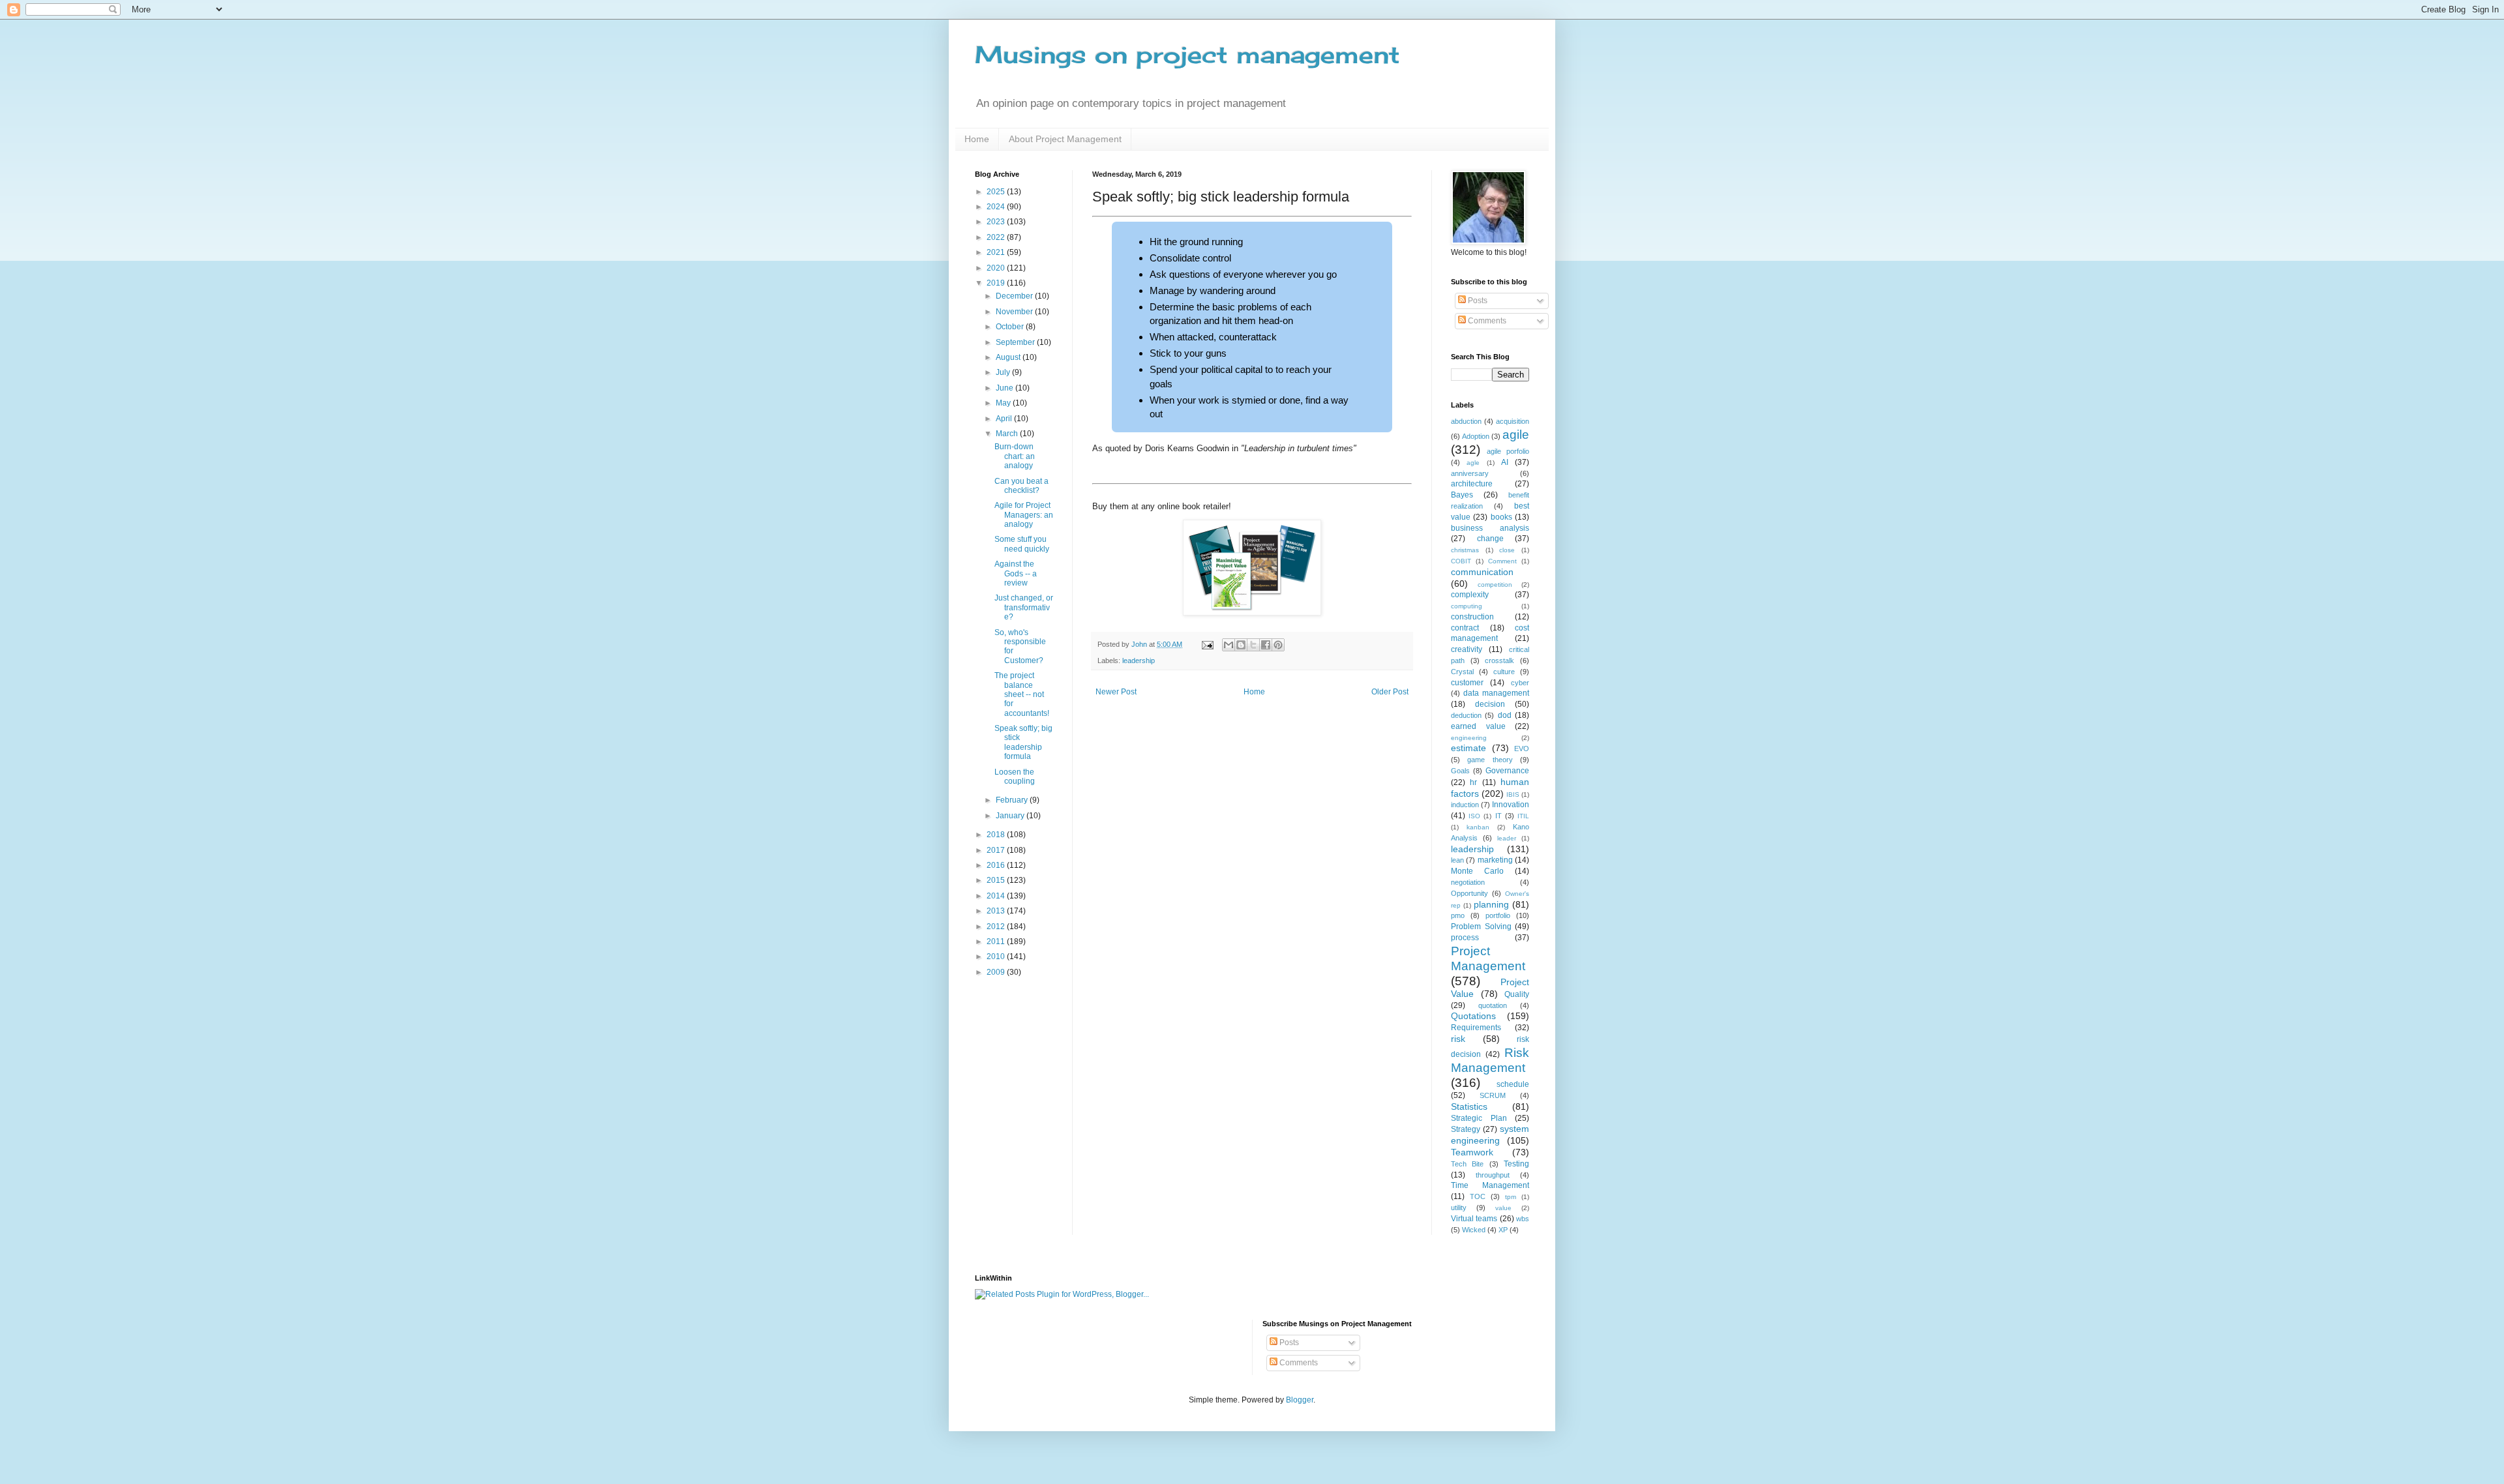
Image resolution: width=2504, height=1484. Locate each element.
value (1503, 1208)
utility (1459, 1208)
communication (1482, 572)
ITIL (1523, 816)
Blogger (1300, 1400)
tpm (1511, 1197)
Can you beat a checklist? (1021, 486)
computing (1467, 606)
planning (1491, 904)
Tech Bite (1467, 1164)
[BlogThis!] (1241, 645)
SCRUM (1493, 1095)
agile (1516, 435)
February (1013, 800)
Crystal (1462, 672)
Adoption (1476, 436)
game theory (1490, 760)
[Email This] (1229, 645)
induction (1465, 805)
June (1006, 388)
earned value (1478, 726)
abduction (1466, 421)
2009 (997, 972)
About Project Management (1065, 139)
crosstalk (1499, 660)
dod (1505, 715)
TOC (1478, 1196)
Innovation (1511, 805)
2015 (997, 880)
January (1011, 816)
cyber (1520, 683)
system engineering (1490, 1135)
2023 (997, 222)
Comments (1486, 321)
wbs (1523, 1219)
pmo (1458, 915)
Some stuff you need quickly (1022, 544)
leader (1507, 838)
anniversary (1470, 473)
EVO (1522, 749)
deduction (1466, 715)
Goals (1460, 771)
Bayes (1462, 495)
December (1015, 296)
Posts (1477, 301)
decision (1490, 704)
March (1008, 434)
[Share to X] (1253, 645)
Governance (1507, 771)
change (1490, 539)
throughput (1493, 1175)
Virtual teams (1474, 1219)
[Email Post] (1207, 644)
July (1004, 372)
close (1507, 550)
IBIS (1513, 794)
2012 (997, 927)
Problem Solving (1481, 927)
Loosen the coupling (1015, 777)
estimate (1468, 748)
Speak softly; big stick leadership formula (1023, 742)
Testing (1516, 1164)
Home (977, 139)
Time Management (1490, 1185)
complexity (1470, 595)
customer (1467, 683)
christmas (1465, 550)
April (1005, 419)
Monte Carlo (1477, 871)
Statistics (1469, 1106)
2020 (997, 268)
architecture (1472, 484)
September (1016, 342)
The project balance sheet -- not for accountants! (1022, 694)
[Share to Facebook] (1266, 645)
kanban (1478, 827)
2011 (997, 942)
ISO (1474, 816)
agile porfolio (1508, 451)
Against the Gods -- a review (1016, 573)
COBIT (1461, 561)
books (1501, 517)
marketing (1495, 860)
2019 (997, 283)
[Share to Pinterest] (1278, 645)
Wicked (1474, 1230)
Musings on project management (1187, 55)
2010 (997, 957)
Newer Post (1116, 692)
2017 (997, 850)
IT (1498, 816)
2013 (997, 911)
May (1004, 403)
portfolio (1498, 915)
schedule (1513, 1084)
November (1015, 312)
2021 (997, 252)
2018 (997, 835)
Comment (1502, 561)
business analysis (1490, 528)
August (1009, 357)
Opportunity (1469, 893)
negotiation (1468, 882)
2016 (997, 865)
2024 (997, 207)
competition (1495, 585)
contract (1465, 628)
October (1011, 327)
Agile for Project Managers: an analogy (1024, 515)
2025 (997, 192)
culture (1504, 672)
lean (1457, 860)
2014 (997, 896)
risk (1458, 1039)
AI (1505, 462)
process (1465, 938)
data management (1496, 693)
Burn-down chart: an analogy (1015, 456)
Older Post (1390, 692)
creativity (1467, 649)
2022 (997, 237)
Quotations (1473, 1016)
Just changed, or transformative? (1024, 607)
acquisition (1513, 421)
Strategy (1466, 1129)
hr (1473, 782)
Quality (1517, 994)
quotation (1493, 1005)
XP (1503, 1230)
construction (1472, 617)
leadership (1139, 660)
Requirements (1476, 1028)
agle (1473, 463)
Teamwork (1472, 1152)
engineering (1469, 738)
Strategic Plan (1479, 1118)
